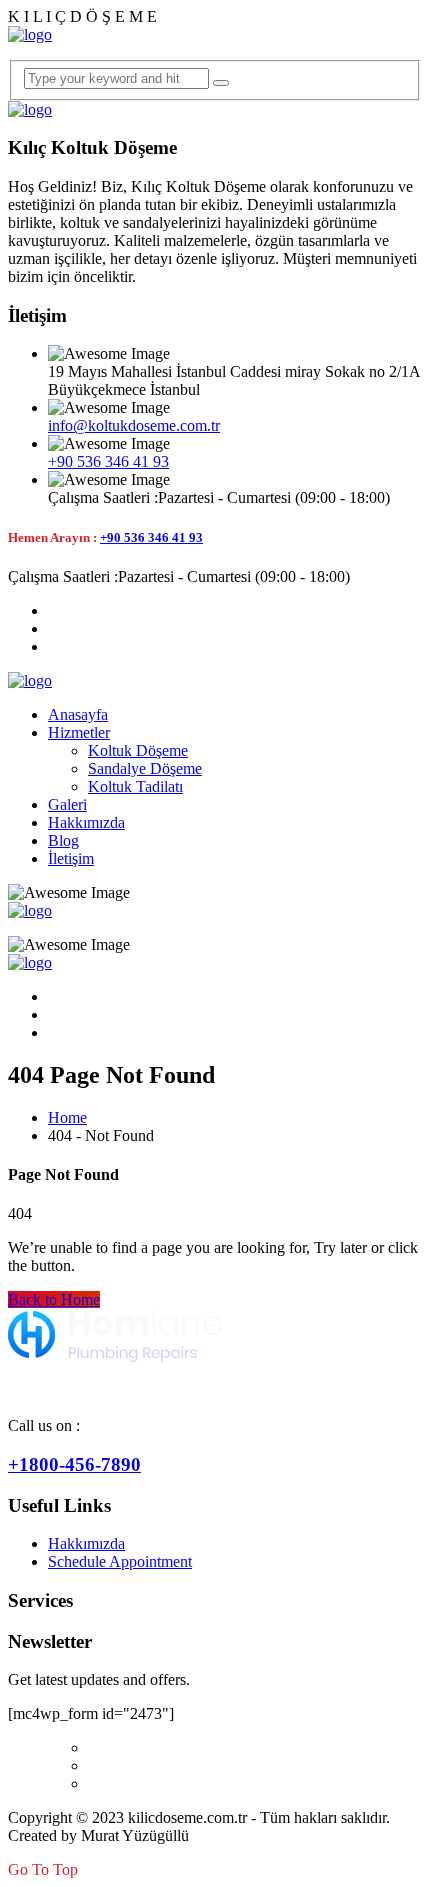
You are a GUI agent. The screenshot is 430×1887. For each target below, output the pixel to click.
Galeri (67, 804)
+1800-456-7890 (74, 1464)
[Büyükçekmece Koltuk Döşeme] (30, 34)
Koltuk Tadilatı (135, 786)
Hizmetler (79, 732)
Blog (63, 840)
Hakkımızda (86, 822)
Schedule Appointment (120, 1561)
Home (67, 1117)
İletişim (71, 858)
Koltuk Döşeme (138, 750)
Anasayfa (78, 714)
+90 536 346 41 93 (108, 461)
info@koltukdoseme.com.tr (134, 425)
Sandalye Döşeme (145, 768)
